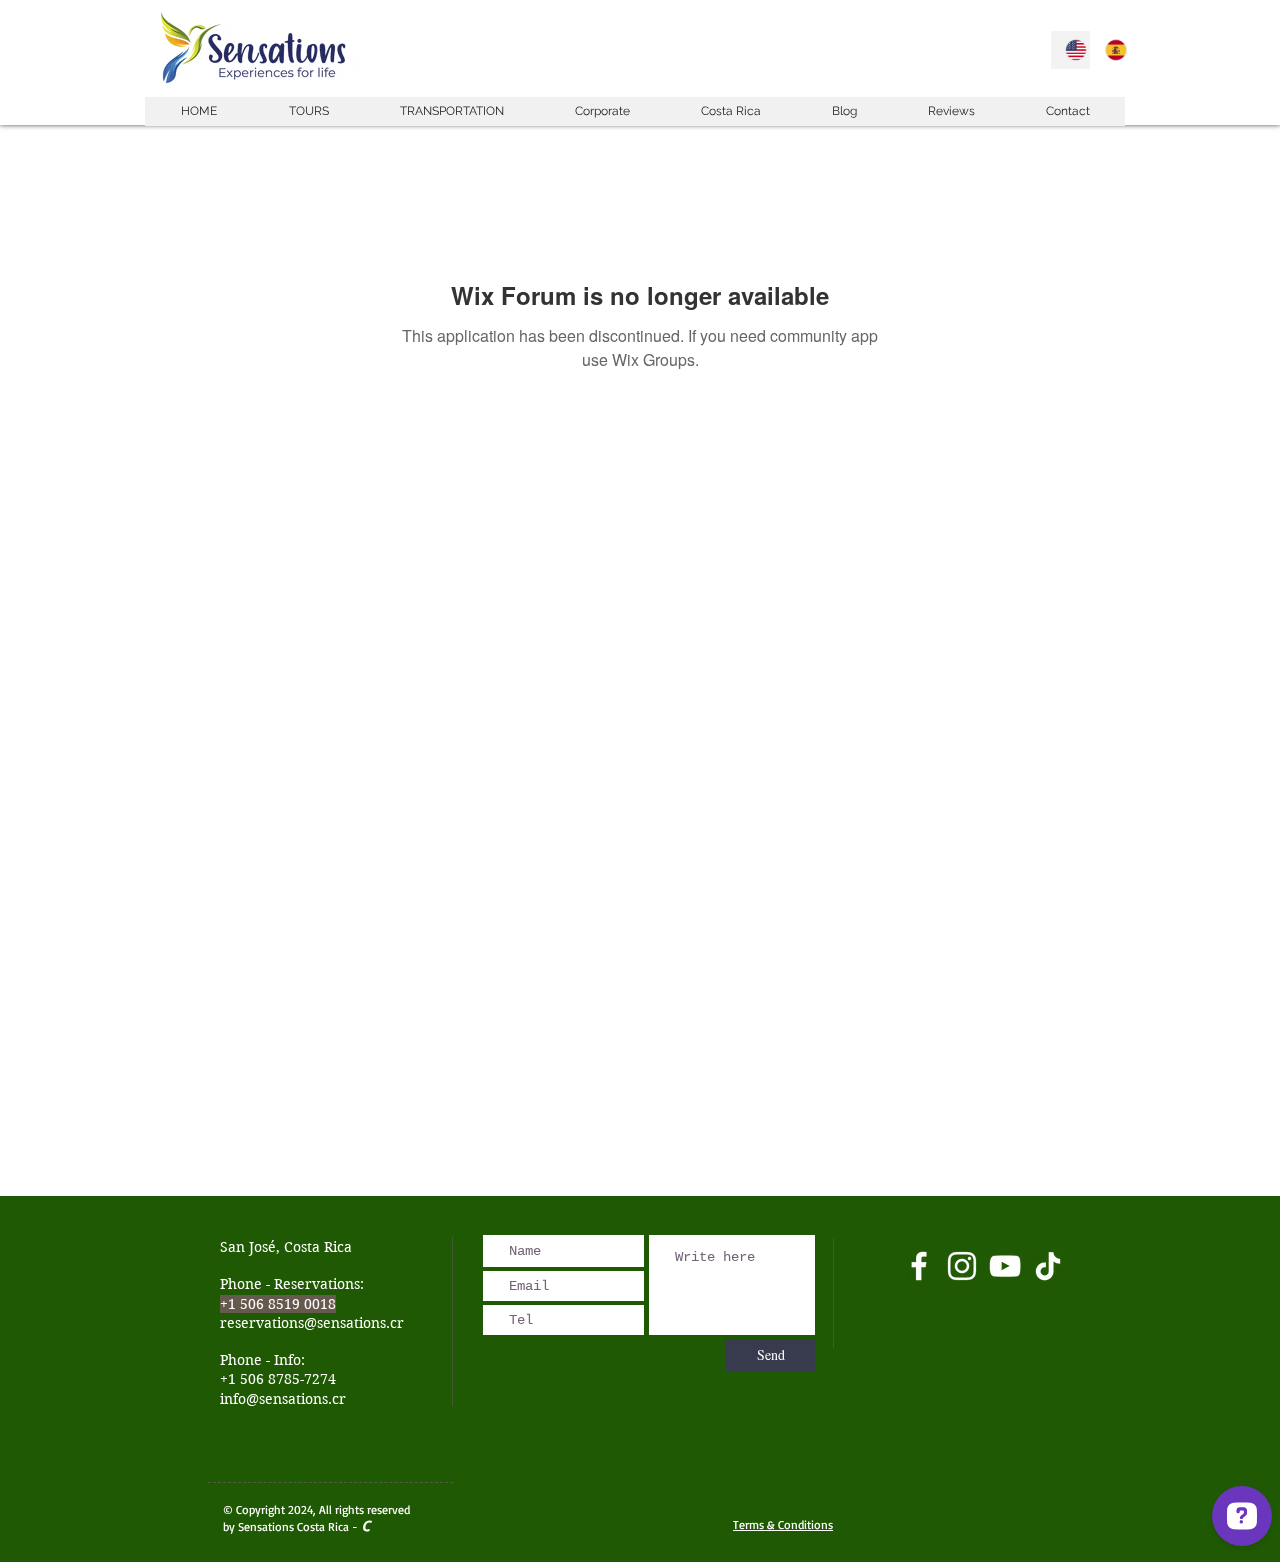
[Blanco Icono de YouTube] (1005, 1266)
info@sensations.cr (283, 1399)
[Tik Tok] (1048, 1266)
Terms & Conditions (783, 1524)
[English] (1070, 50)
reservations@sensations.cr (312, 1323)
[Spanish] (1110, 50)
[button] (308, 111)
